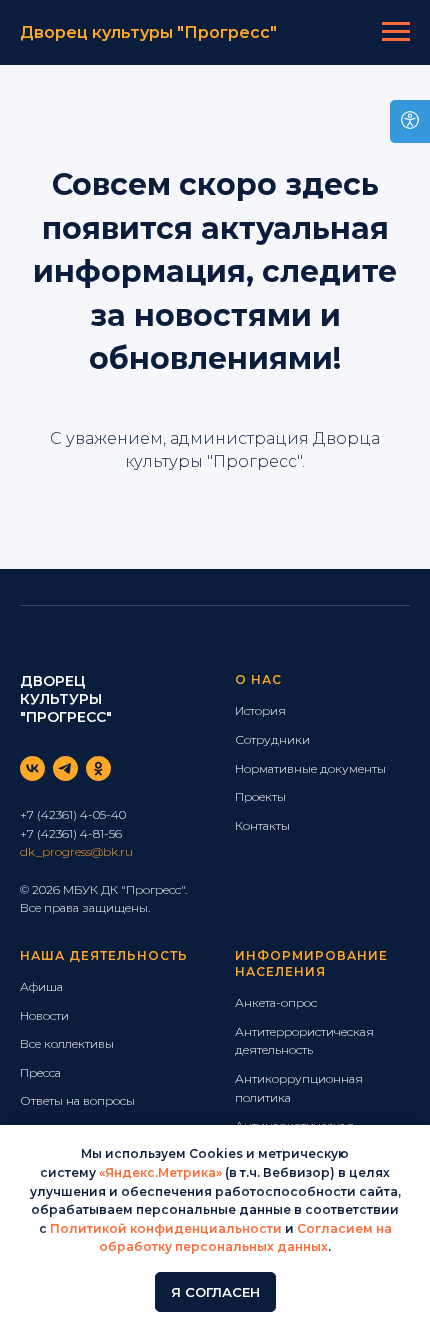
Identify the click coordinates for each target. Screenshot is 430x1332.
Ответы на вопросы (77, 1100)
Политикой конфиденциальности (166, 1228)
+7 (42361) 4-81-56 (71, 833)
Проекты (260, 796)
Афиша (41, 986)
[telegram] (65, 768)
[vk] (32, 768)
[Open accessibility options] (410, 121)
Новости (44, 1015)
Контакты (262, 825)
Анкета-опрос (276, 1002)
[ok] (98, 768)
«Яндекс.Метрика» (160, 1172)
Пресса (40, 1072)
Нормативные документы (310, 768)
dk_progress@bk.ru (76, 851)
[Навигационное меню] (396, 32)
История (260, 710)
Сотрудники (272, 739)
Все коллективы (67, 1043)
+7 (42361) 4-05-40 (73, 814)
